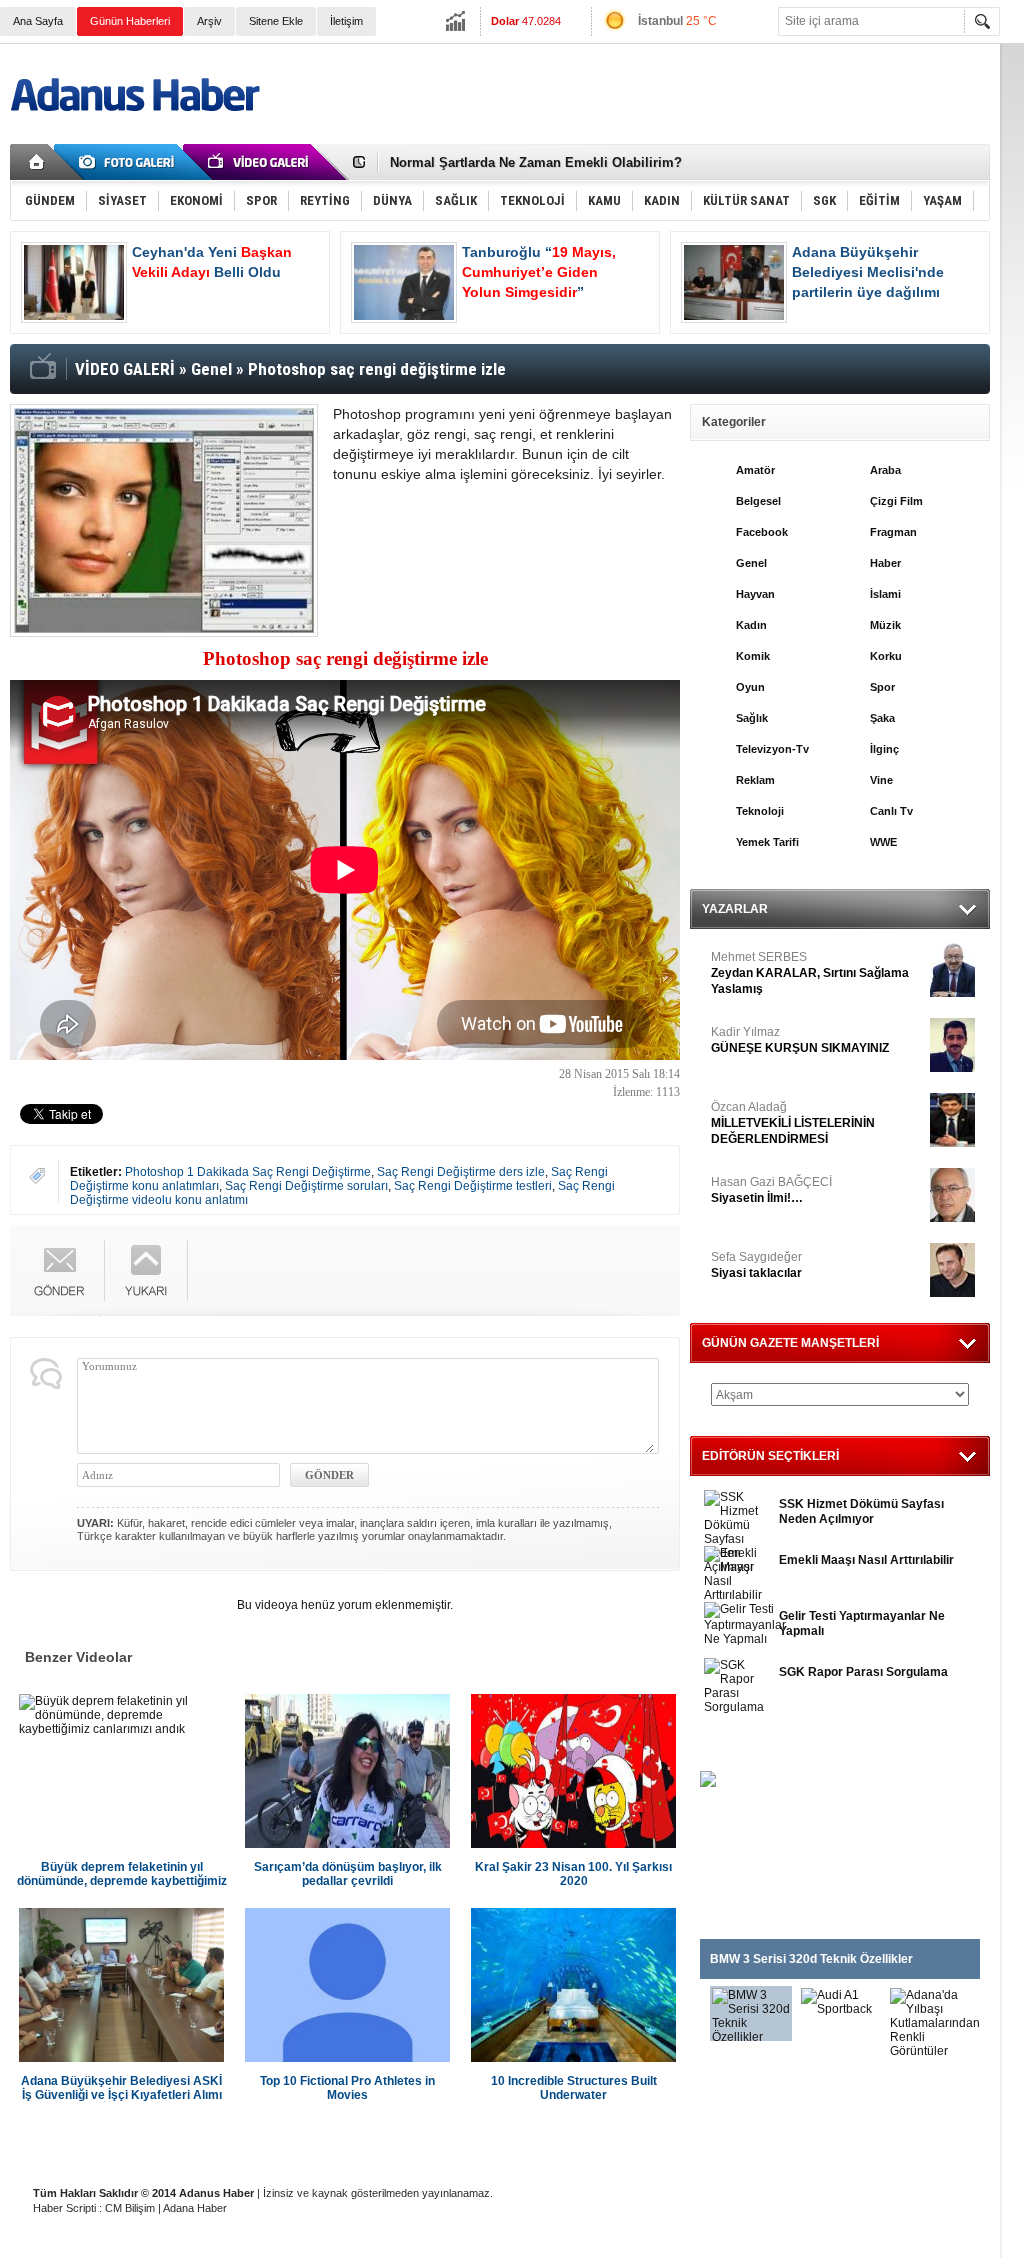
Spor (882, 687)
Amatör (755, 470)
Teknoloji (760, 811)
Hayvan (755, 594)
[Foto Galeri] (130, 162)
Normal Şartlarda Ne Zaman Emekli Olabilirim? (536, 162)
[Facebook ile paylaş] (898, 162)
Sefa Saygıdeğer (756, 1265)
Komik (753, 656)
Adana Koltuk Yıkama (492, 2143)
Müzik (885, 625)
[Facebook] (587, 1252)
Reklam (755, 780)
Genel (751, 563)
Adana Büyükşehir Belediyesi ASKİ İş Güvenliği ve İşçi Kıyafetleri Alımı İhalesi (121, 2088)
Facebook (762, 532)
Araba (885, 470)
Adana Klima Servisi (728, 2143)
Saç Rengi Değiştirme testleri (473, 1186)
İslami (885, 594)
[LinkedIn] (617, 1285)
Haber (885, 563)
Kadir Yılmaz (800, 1040)
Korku (886, 656)
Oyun (750, 687)
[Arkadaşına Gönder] (60, 1270)
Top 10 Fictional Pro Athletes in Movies (347, 2088)
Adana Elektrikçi (612, 2143)
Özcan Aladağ (793, 1123)
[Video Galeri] (260, 162)
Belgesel (758, 501)
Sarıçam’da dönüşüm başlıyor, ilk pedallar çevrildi (348, 1874)
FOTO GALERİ (745, 1746)
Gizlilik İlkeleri (231, 2143)
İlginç (884, 749)
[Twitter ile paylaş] (928, 162)
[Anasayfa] (37, 162)
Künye (48, 2143)
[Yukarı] (146, 1270)
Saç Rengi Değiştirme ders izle (461, 1172)
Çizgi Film (896, 501)
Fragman (893, 532)
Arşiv (209, 21)
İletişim (346, 21)
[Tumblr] (587, 1285)
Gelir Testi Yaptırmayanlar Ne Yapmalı (862, 1623)
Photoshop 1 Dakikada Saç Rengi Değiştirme (248, 1172)
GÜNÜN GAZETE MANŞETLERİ (790, 1343)
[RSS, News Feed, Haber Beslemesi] (958, 162)
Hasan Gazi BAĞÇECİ (771, 1190)
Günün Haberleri (130, 21)
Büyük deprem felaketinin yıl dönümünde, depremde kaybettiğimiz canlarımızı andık (122, 1874)
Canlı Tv (891, 811)
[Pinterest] (647, 1285)
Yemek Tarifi (767, 842)
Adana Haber (195, 2208)
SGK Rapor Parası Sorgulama (863, 1672)
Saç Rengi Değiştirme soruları (306, 1186)
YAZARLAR (735, 909)
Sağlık (752, 718)
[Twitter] (617, 1252)
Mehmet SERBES (810, 973)
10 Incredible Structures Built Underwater (574, 2088)
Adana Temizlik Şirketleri (352, 2143)
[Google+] (647, 1252)
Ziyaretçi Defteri (131, 2143)
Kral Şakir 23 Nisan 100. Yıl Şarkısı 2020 (573, 1874)
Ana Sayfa (38, 21)
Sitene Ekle (276, 21)
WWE (883, 842)
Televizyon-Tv (772, 749)
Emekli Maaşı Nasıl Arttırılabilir (866, 1560)
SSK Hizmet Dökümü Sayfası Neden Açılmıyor (861, 1511)
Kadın (751, 625)
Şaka (882, 718)
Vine (881, 780)
